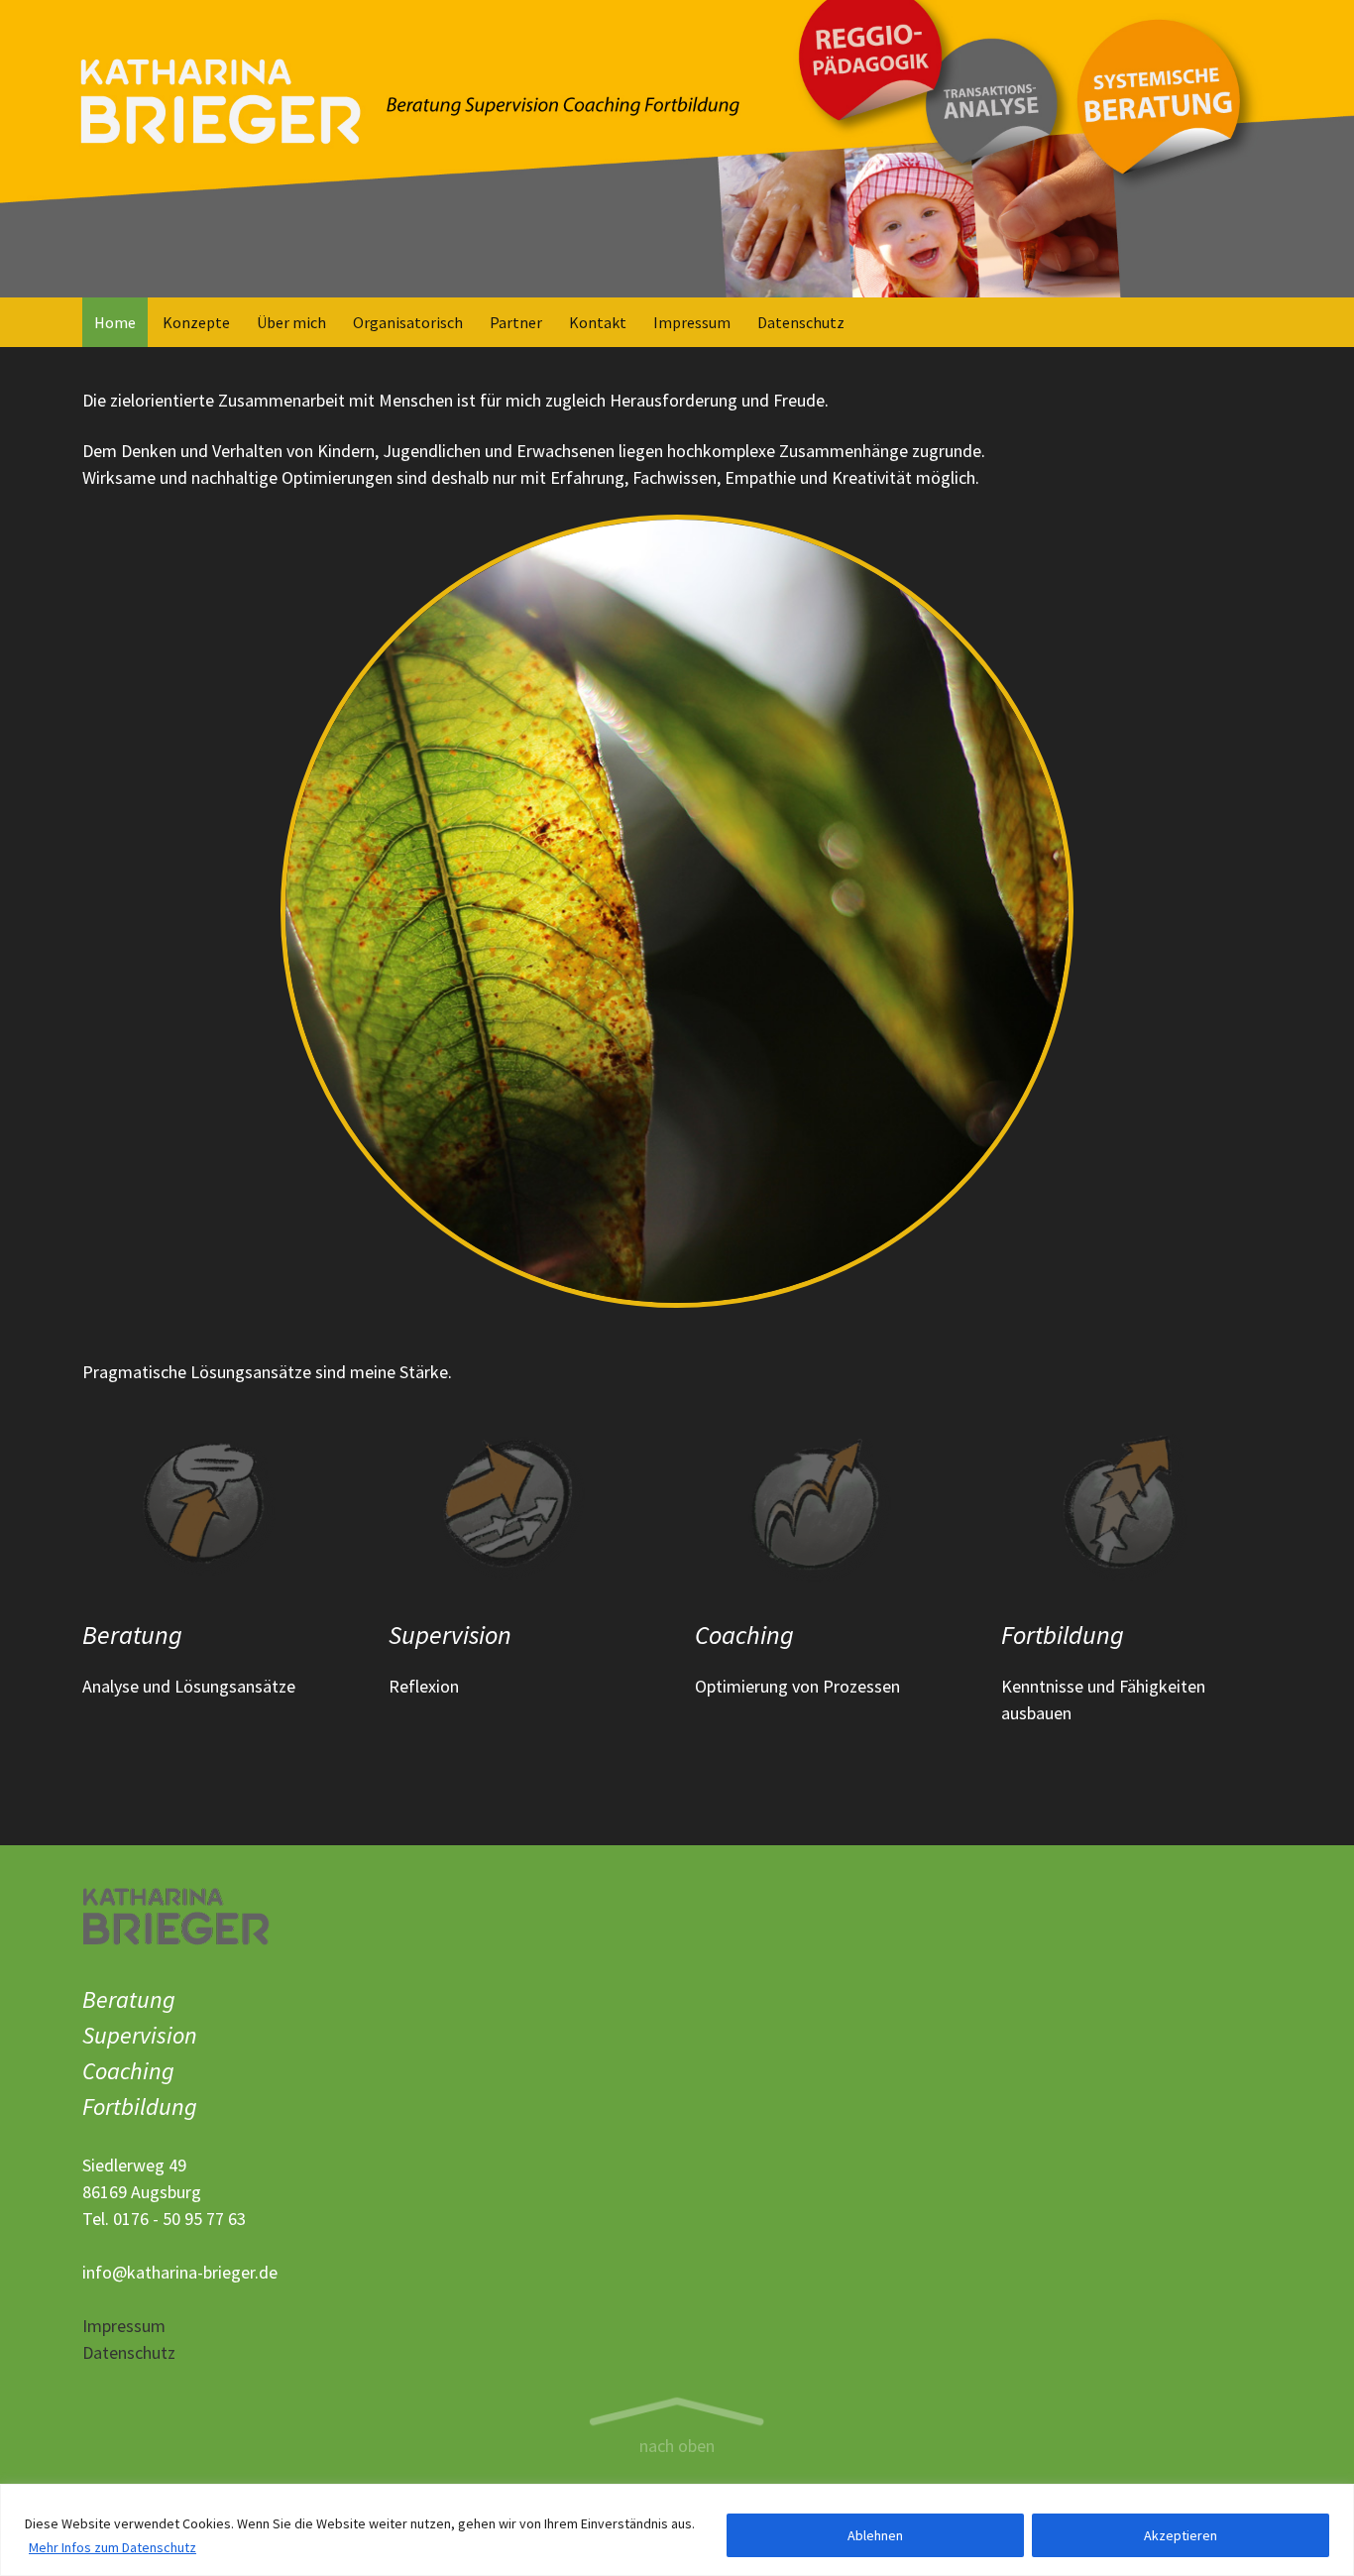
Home (115, 322)
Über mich (291, 322)
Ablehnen (875, 2535)
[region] (677, 2530)
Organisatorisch (408, 322)
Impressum (692, 322)
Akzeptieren (1181, 2535)
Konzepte (196, 322)
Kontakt (598, 322)
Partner (516, 322)
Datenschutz (801, 322)
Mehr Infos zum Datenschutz (113, 2547)
